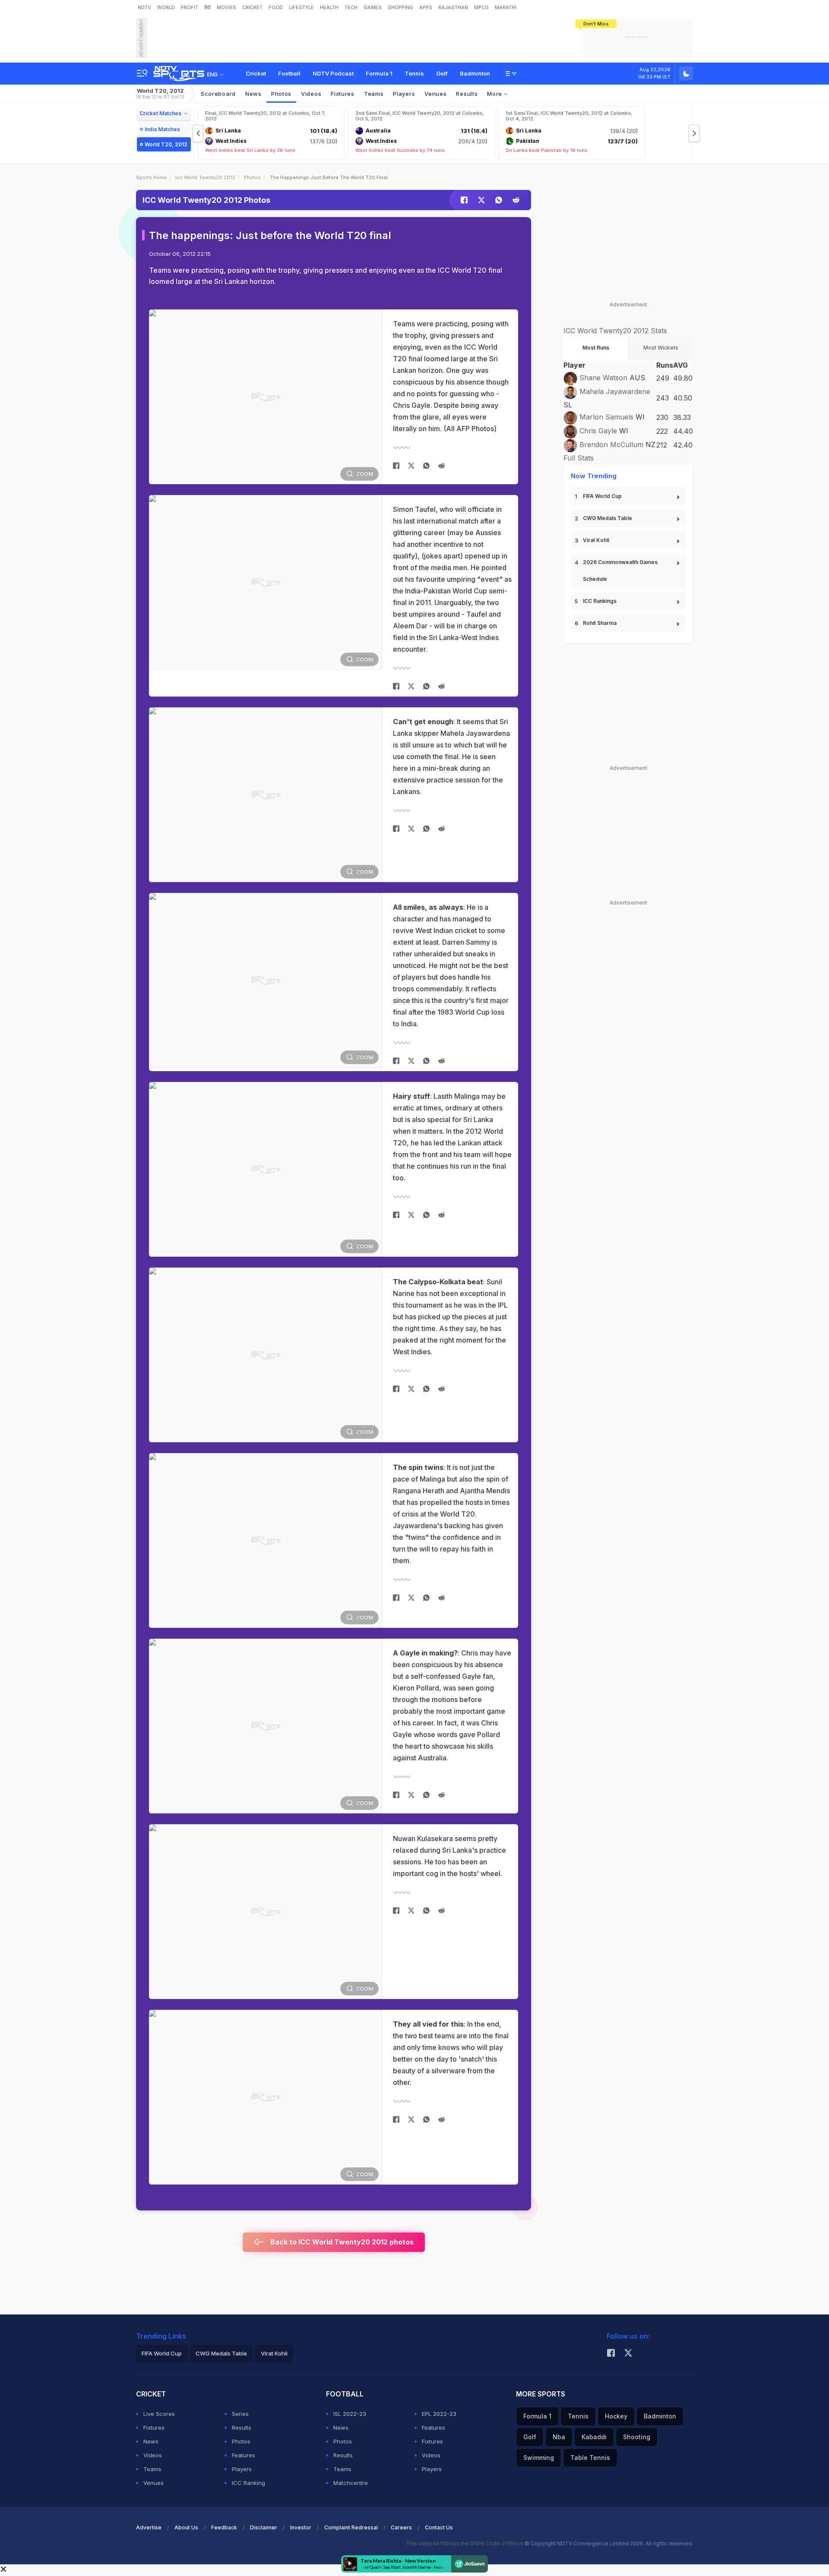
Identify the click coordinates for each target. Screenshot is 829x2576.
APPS (426, 7)
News (253, 94)
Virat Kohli (596, 540)
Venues (435, 94)
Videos (311, 94)
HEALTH (329, 7)
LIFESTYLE (301, 7)
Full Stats (579, 458)
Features (244, 2455)
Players (242, 2469)
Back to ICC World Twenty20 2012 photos (341, 2242)
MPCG (481, 7)
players (404, 94)
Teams (152, 2469)
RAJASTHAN (453, 7)
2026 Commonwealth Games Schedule (620, 571)
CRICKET (252, 7)
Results (467, 94)
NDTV (144, 7)
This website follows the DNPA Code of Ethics (465, 2543)
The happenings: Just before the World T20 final (270, 235)
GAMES (373, 7)
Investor (301, 2527)
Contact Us (439, 2527)
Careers (401, 2527)
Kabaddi (594, 2437)
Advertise (149, 2527)
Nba (559, 2437)
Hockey (616, 2416)
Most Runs (596, 348)
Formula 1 (379, 73)
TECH (351, 7)
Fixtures (343, 94)
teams (374, 94)
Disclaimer (264, 2527)
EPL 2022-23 (439, 2414)
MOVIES (226, 7)
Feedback (224, 2527)
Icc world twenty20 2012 (205, 177)
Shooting (637, 2437)
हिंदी (207, 7)
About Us (186, 2527)
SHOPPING (400, 7)
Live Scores (159, 2414)
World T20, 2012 (160, 93)
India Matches (162, 129)
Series (240, 2414)
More (495, 94)
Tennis (414, 73)
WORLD (166, 7)
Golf (442, 73)
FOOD (276, 7)
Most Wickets (661, 348)
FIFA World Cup (602, 496)
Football (289, 73)
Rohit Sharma (600, 623)
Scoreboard (218, 94)
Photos (281, 94)
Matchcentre (351, 2483)
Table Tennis (590, 2458)
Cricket (256, 73)
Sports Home (151, 177)
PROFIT (190, 7)
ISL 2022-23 (350, 2414)
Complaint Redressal (351, 2527)
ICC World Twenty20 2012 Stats (615, 331)
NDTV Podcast (333, 73)
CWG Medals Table (608, 518)
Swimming (539, 2458)
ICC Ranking (248, 2483)
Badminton (475, 73)
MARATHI (506, 7)
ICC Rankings (600, 601)
